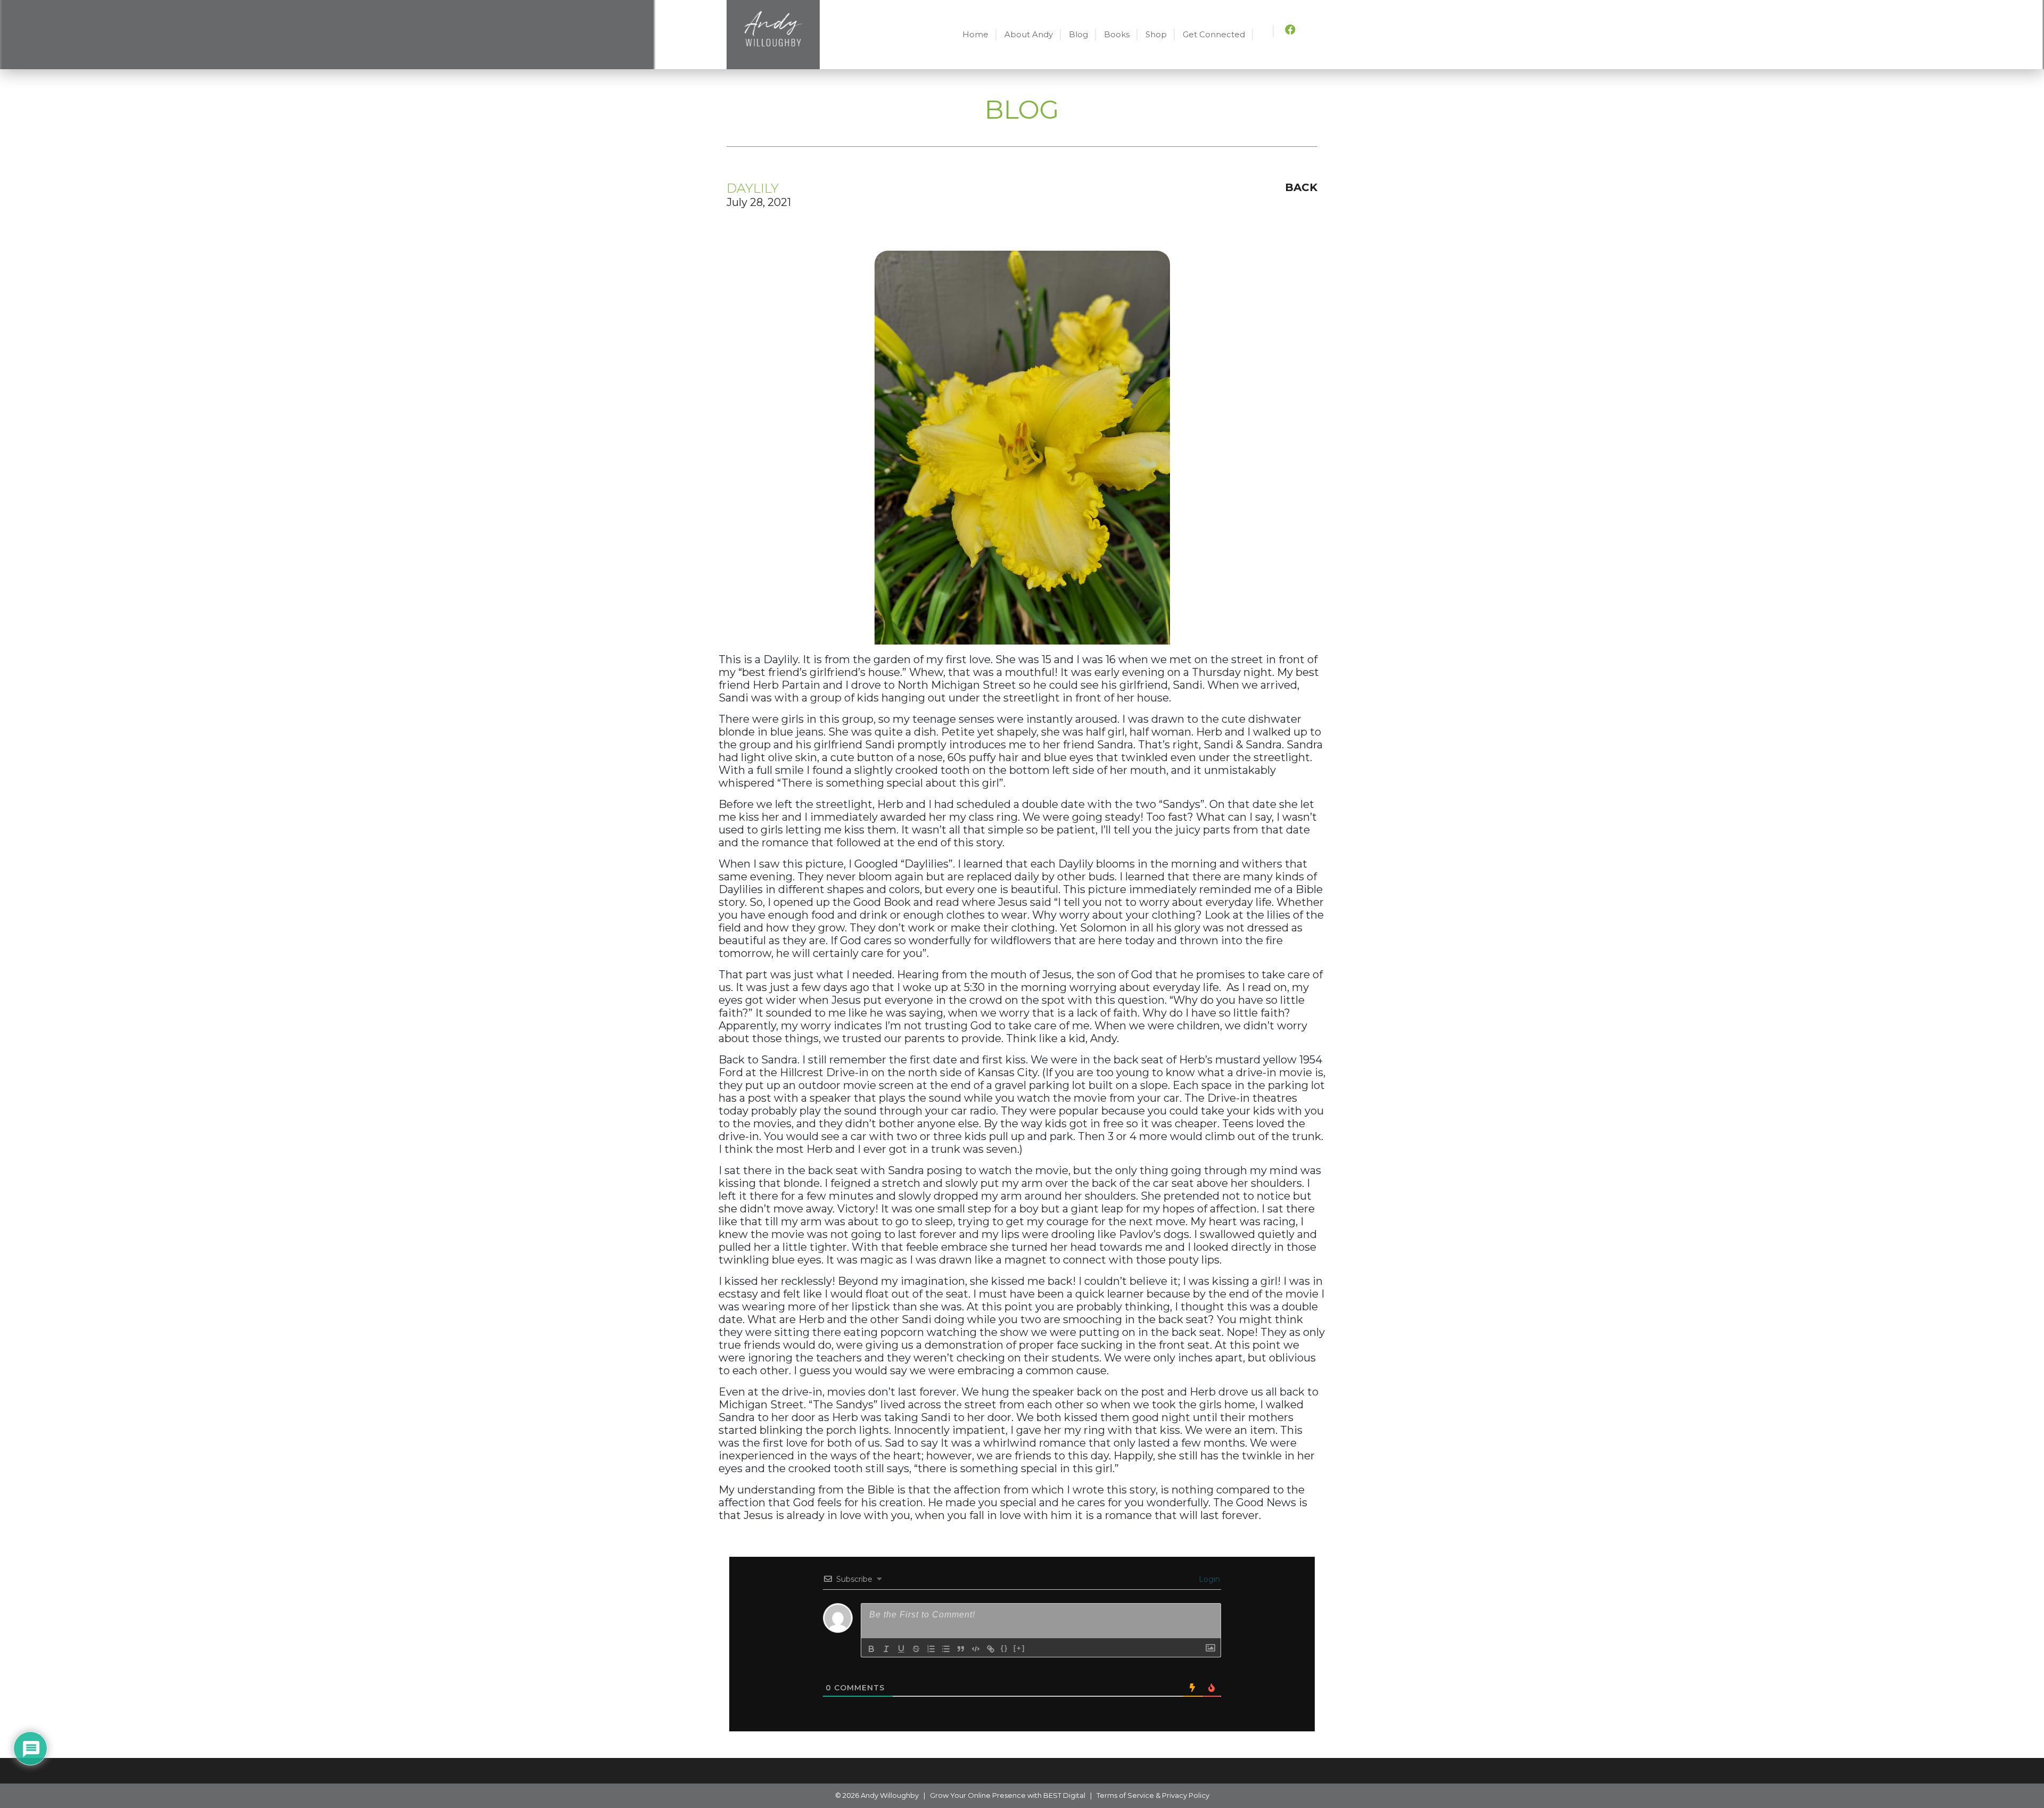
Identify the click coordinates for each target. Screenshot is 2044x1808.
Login (1208, 1579)
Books (1117, 34)
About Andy (1029, 34)
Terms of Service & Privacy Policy (1153, 1795)
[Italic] (886, 1649)
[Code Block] (976, 1649)
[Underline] (901, 1649)
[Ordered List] (931, 1649)
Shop (1156, 34)
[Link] (991, 1649)
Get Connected (1214, 34)
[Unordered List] (946, 1649)
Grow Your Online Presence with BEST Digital (1008, 1795)
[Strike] (916, 1649)
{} (1004, 1648)
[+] (1019, 1648)
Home (975, 34)
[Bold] (871, 1649)
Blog (1078, 34)
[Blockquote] (961, 1649)
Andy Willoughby (890, 1795)
